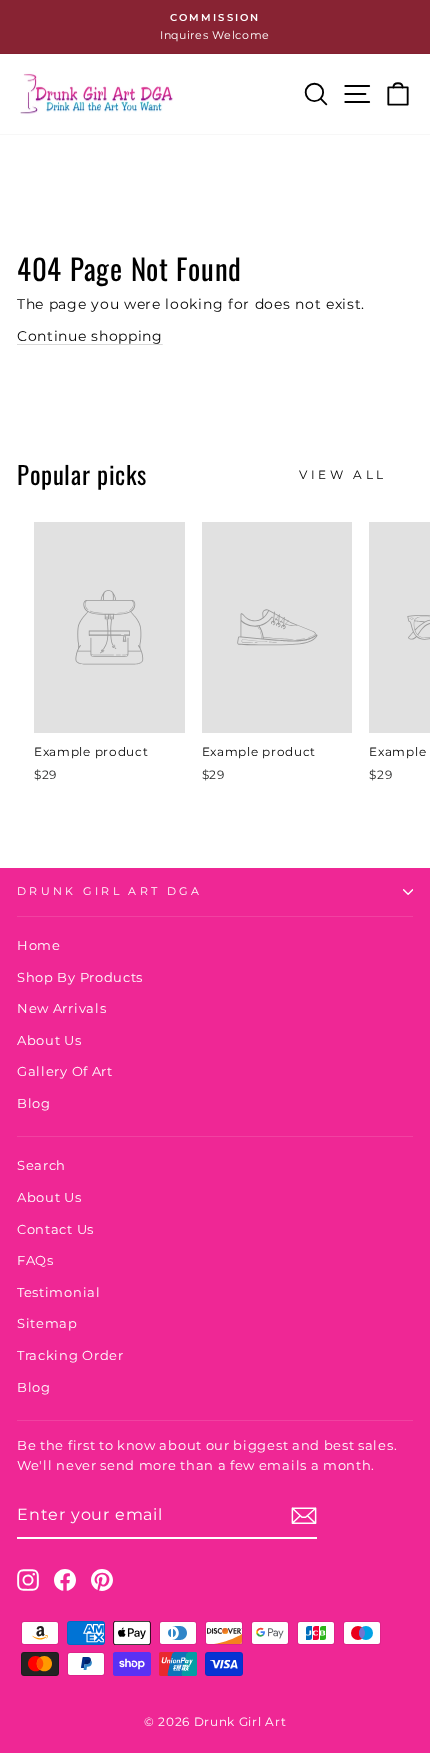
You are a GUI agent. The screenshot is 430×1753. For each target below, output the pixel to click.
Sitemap (47, 1323)
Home (39, 945)
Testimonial (59, 1292)
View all (343, 474)
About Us (49, 1040)
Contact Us (55, 1229)
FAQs (35, 1260)
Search (41, 1165)
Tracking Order (70, 1355)
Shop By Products (80, 977)
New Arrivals (61, 1008)
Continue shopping (90, 336)
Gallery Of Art (65, 1071)
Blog (34, 1103)
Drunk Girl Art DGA (110, 891)
